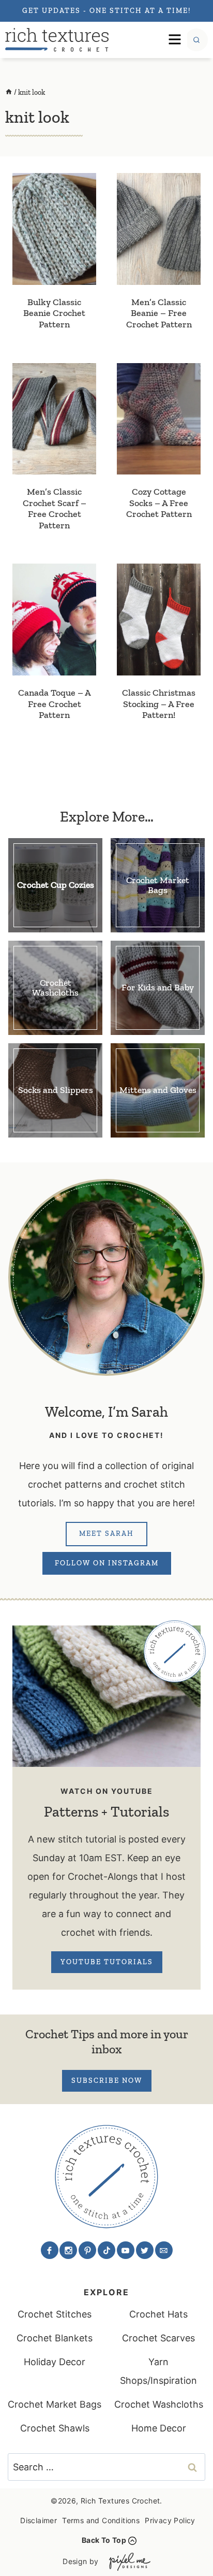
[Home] (9, 92)
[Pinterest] (87, 2250)
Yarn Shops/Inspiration (158, 2371)
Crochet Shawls (55, 2428)
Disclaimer (39, 2520)
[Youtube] (126, 2250)
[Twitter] (145, 2250)
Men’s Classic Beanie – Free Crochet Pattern (159, 313)
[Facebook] (50, 2250)
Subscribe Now (107, 2081)
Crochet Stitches (55, 2314)
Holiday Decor (55, 2362)
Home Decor (159, 2428)
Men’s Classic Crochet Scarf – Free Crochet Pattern (55, 508)
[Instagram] (68, 2250)
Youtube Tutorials (107, 1962)
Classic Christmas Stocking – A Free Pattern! (159, 704)
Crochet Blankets (55, 2338)
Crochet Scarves (158, 2338)
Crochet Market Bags (55, 2404)
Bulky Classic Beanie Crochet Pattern (54, 313)
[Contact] (164, 2250)
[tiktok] (106, 2250)
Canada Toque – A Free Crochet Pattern (55, 704)
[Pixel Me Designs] (127, 2562)
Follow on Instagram (107, 1563)
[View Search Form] (196, 40)
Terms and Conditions (101, 2520)
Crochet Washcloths (159, 2404)
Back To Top (104, 2540)
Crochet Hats (158, 2314)
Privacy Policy (170, 2520)
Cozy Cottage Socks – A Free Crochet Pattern (159, 503)
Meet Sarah (106, 1534)
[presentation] (54, 229)
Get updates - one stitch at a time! (106, 11)
